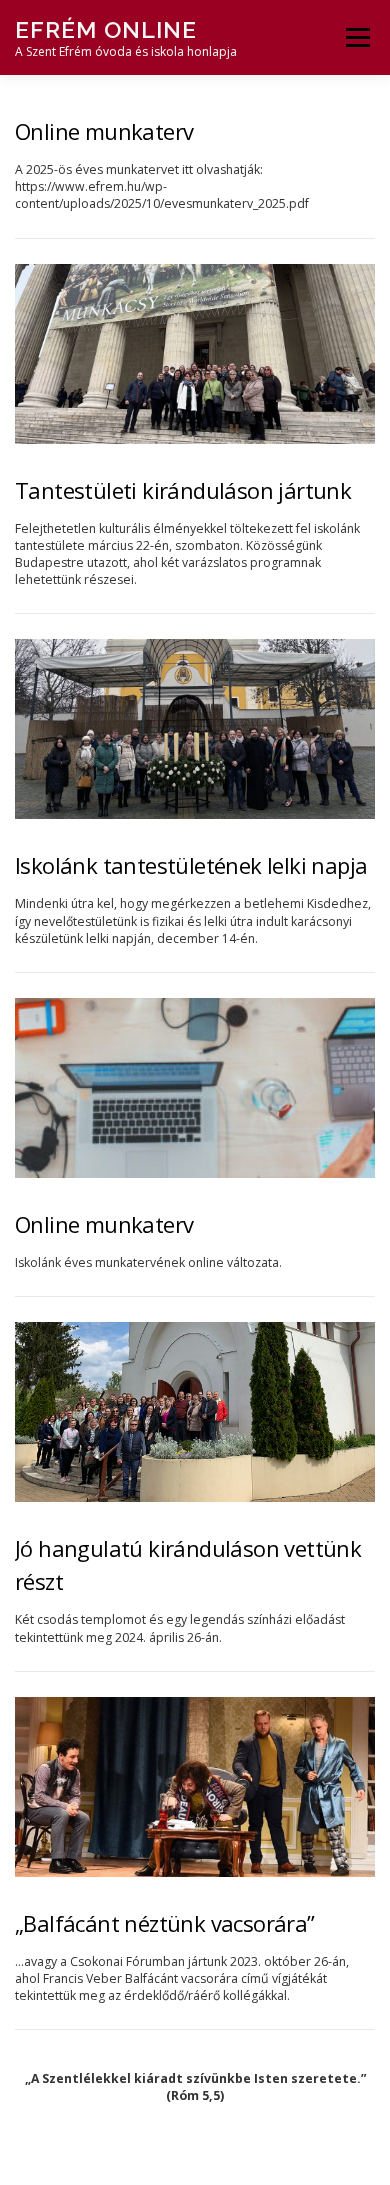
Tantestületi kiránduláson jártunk (183, 490)
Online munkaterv (104, 131)
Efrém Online (106, 29)
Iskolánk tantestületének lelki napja (191, 865)
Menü (356, 37)
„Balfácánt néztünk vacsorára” (165, 1923)
